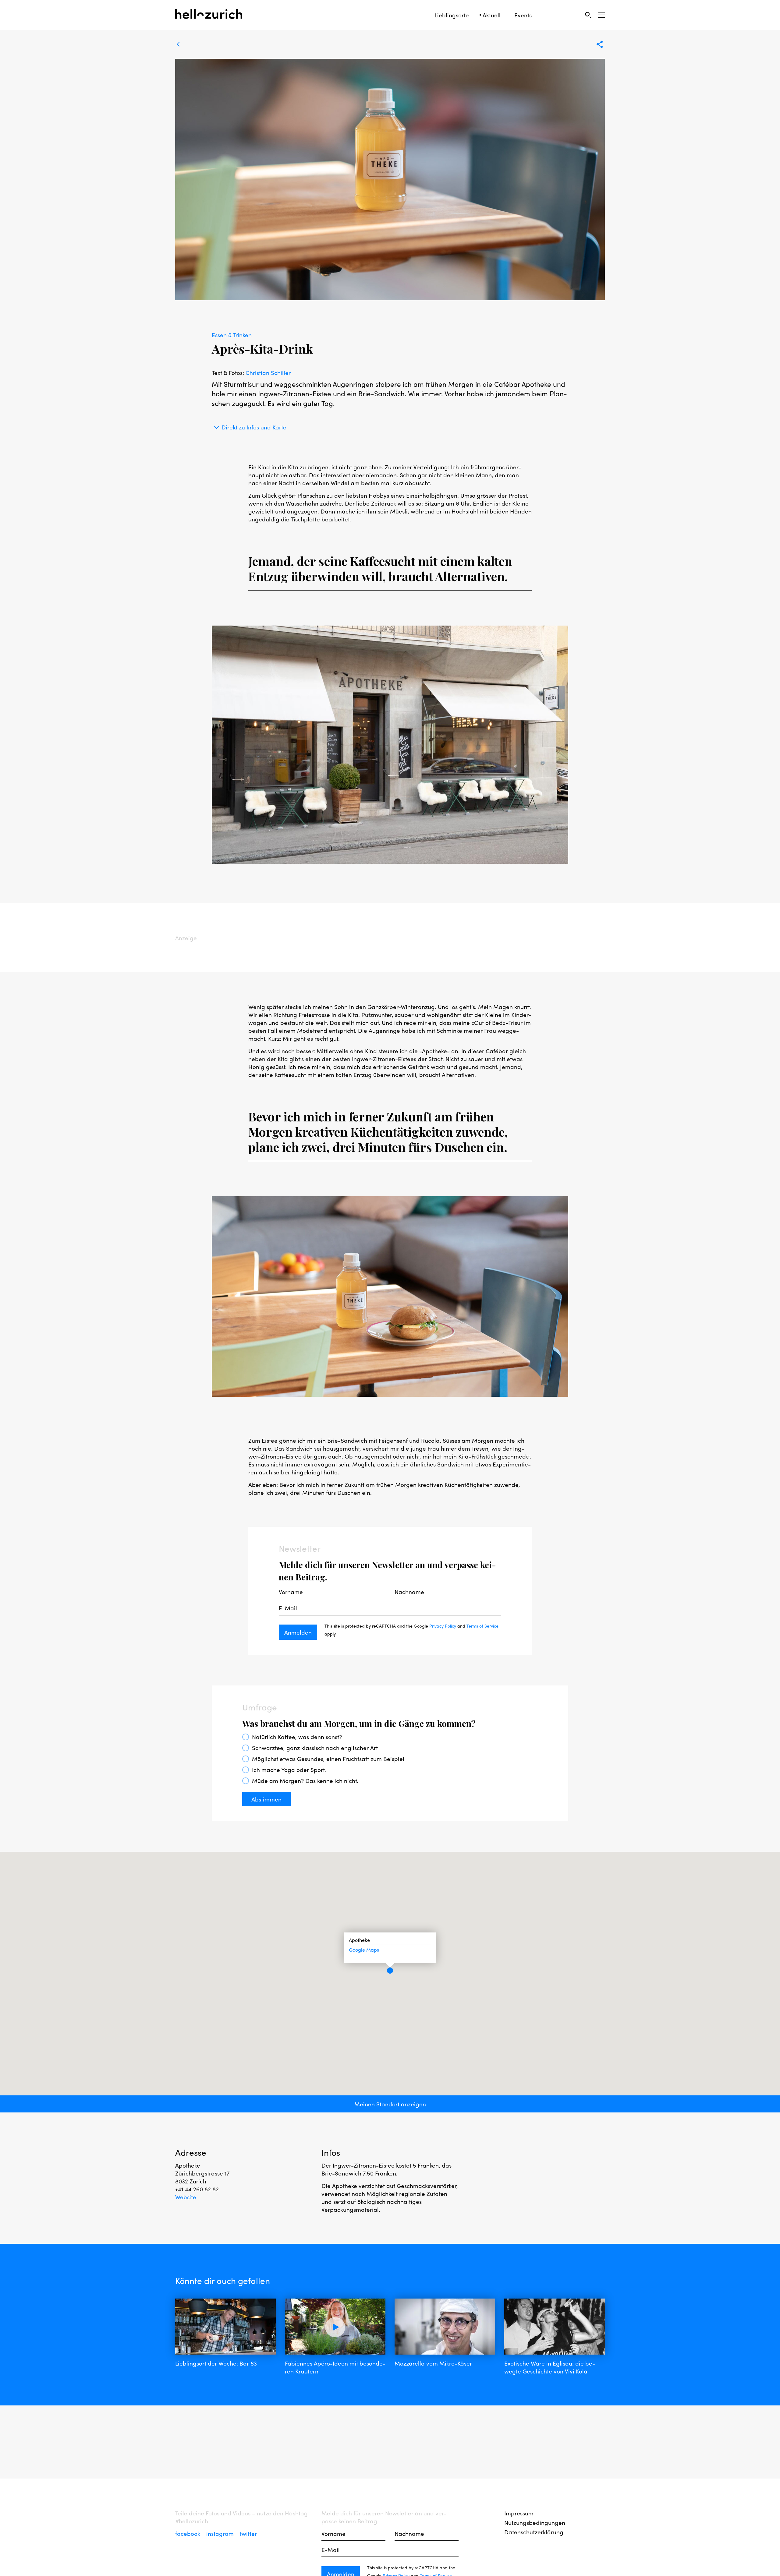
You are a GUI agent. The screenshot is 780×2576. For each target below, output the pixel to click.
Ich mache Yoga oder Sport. (289, 1770)
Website (186, 2197)
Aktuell (492, 15)
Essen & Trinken (232, 335)
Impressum (519, 2513)
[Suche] (588, 15)
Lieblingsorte (452, 15)
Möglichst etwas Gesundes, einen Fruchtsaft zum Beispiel (328, 1759)
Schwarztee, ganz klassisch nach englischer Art (315, 1748)
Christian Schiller (268, 372)
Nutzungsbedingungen (535, 2522)
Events (523, 15)
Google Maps (364, 1950)
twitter (248, 2533)
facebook (188, 2533)
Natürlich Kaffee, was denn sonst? (297, 1737)
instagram (221, 2533)
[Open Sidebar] (601, 15)
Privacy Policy (443, 1626)
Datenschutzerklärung (534, 2532)
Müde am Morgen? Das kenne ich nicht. (305, 1780)
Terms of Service (482, 1626)
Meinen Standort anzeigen (390, 2104)
